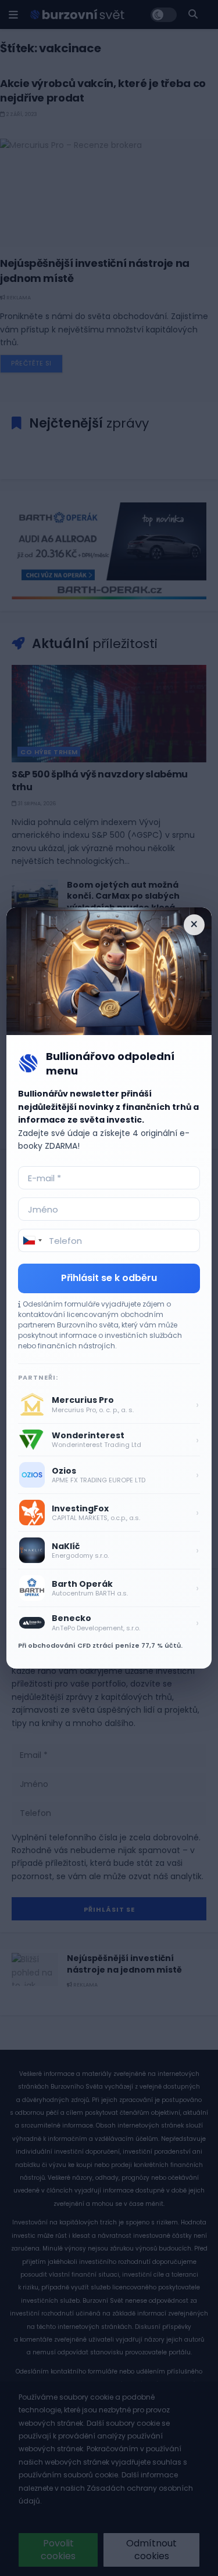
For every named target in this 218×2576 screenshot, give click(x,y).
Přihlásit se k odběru (109, 1278)
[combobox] (32, 1240)
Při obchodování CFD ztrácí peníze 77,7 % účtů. (100, 1645)
